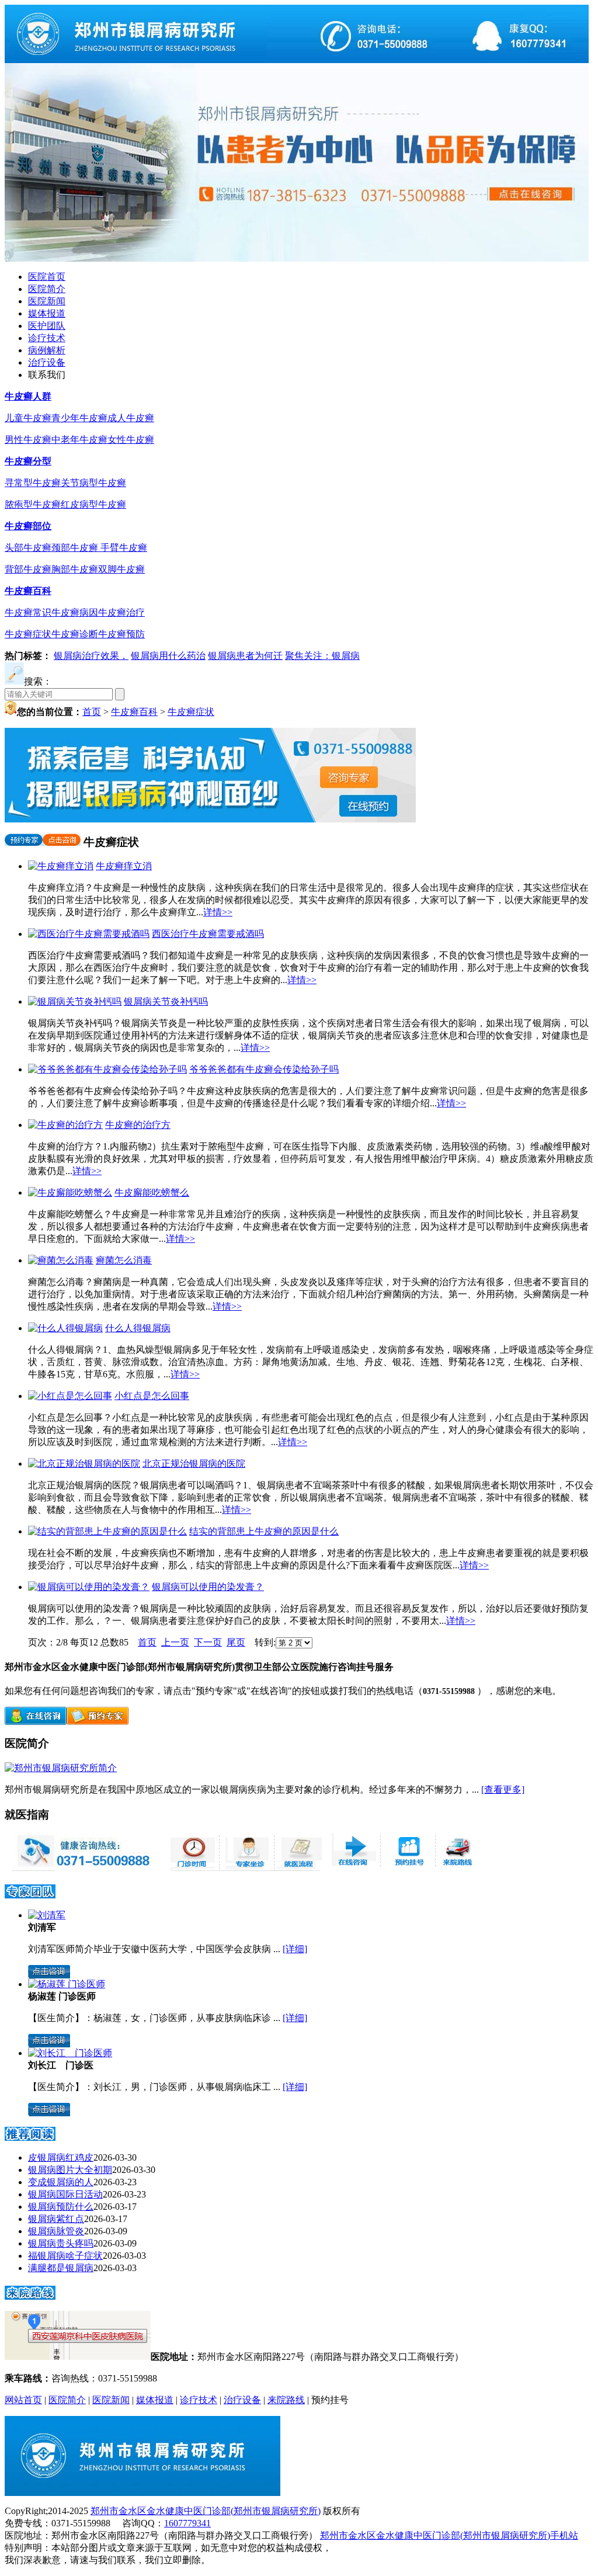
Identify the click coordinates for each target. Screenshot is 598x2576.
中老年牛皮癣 (79, 440)
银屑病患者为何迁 (245, 656)
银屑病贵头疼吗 (61, 2243)
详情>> (218, 912)
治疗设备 (47, 362)
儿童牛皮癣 (28, 418)
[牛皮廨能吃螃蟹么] (70, 1192)
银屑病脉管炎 (56, 2231)
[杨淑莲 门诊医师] (67, 1984)
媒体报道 (47, 313)
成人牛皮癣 (131, 418)
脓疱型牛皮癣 (33, 504)
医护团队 (47, 326)
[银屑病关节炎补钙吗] (75, 1001)
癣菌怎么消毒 (124, 1260)
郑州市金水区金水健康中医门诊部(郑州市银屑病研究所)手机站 (449, 2535)
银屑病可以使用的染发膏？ (208, 1587)
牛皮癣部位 (28, 526)
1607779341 (187, 2523)
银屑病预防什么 (61, 2207)
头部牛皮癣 (28, 548)
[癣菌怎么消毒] (61, 1260)
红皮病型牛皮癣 (93, 504)
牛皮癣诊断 (75, 634)
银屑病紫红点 (56, 2219)
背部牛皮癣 (28, 569)
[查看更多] (503, 1789)
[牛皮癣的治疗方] (65, 1125)
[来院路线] (30, 2296)
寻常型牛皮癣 (33, 483)
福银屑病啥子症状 (65, 2256)
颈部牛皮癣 (76, 548)
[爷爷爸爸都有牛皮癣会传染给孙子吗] (107, 1069)
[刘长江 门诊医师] (70, 2053)
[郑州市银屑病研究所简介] (61, 1768)
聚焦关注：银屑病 (322, 656)
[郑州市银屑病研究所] (297, 60)
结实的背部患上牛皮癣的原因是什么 (264, 1531)
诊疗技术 (47, 338)
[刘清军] (47, 1915)
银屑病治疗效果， (91, 656)
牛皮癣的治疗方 (138, 1125)
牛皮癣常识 (28, 612)
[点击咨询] (62, 842)
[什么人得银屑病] (65, 1328)
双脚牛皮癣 (121, 569)
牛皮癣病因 (75, 612)
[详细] (295, 1949)
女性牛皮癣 (131, 440)
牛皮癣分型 (28, 461)
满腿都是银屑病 (61, 2268)
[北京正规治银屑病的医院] (84, 1464)
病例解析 (47, 350)
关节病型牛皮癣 (93, 483)
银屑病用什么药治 (168, 656)
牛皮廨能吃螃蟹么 (152, 1192)
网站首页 (23, 2400)
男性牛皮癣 (28, 440)
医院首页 (47, 277)
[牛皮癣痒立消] (61, 866)
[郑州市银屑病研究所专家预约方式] (245, 1868)
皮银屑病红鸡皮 (61, 2157)
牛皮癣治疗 (121, 612)
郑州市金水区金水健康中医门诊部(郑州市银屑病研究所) (206, 2511)
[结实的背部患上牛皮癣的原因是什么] (107, 1531)
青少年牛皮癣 (79, 418)
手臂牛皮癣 (124, 548)
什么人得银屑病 (138, 1328)
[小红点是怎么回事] (70, 1396)
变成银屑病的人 (61, 2182)
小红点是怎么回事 (152, 1396)
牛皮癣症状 (28, 634)
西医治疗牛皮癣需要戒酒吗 (208, 934)
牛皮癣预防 (121, 634)
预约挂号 (330, 2400)
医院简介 (47, 289)
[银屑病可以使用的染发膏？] (89, 1587)
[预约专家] (24, 842)
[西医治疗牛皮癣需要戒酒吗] (89, 934)
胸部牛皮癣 (75, 569)
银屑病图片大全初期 (70, 2170)
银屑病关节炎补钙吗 (166, 1001)
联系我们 (47, 375)
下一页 (208, 1642)
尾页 (236, 1642)
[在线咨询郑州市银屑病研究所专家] (406, 1868)
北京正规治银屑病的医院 (194, 1464)
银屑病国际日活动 (65, 2194)
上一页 (175, 1642)
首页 (92, 712)
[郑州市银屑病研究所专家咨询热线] (84, 1868)
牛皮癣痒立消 (124, 866)
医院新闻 (47, 301)
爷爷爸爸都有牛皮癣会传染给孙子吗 (264, 1069)
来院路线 (286, 2400)
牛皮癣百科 (28, 591)
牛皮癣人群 (28, 396)
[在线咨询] (36, 1722)
